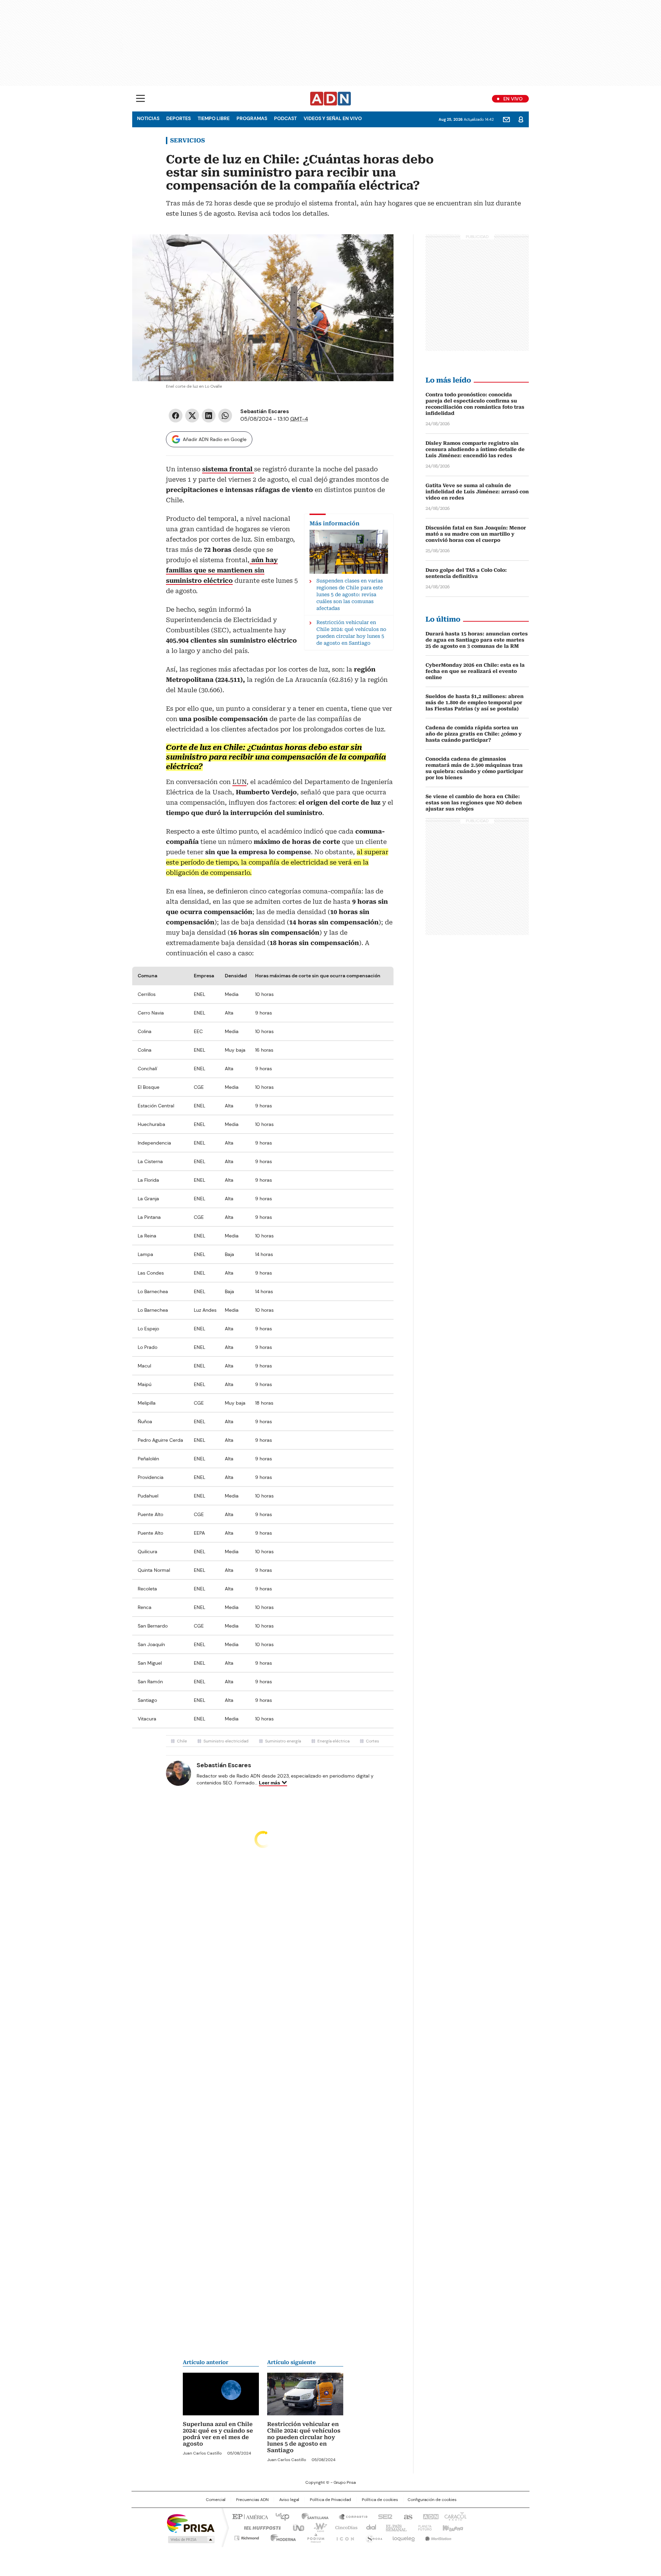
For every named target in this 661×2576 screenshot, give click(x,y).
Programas (252, 118)
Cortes (373, 1741)
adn (429, 2516)
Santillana (312, 2516)
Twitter (192, 416)
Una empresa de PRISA (191, 2523)
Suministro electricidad (226, 1741)
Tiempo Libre (214, 118)
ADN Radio (331, 99)
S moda (373, 2537)
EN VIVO (513, 99)
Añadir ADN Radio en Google (215, 439)
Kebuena (452, 2527)
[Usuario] (521, 119)
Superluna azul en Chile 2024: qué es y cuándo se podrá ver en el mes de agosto (218, 2434)
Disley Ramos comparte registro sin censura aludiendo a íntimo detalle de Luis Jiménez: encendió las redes (475, 449)
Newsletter (506, 119)
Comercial (216, 2500)
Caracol (455, 2516)
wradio (317, 2527)
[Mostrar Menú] (140, 98)
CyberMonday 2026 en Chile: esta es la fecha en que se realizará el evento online (475, 671)
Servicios (187, 140)
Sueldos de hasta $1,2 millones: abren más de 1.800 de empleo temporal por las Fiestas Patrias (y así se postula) (475, 702)
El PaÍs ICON (343, 2537)
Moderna (281, 2537)
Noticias (148, 118)
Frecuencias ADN (252, 2500)
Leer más (270, 1783)
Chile (182, 1741)
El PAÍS (249, 2516)
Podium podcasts (314, 2537)
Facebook (176, 416)
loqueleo (403, 2537)
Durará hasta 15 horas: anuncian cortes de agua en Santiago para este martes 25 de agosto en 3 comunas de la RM (477, 640)
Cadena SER (383, 2516)
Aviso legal (289, 2500)
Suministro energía (283, 1741)
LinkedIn (209, 416)
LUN (239, 782)
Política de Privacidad (330, 2500)
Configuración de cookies (432, 2500)
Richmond (247, 2537)
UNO (296, 2527)
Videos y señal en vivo (333, 118)
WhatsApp (225, 416)
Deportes (179, 118)
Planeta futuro (423, 2527)
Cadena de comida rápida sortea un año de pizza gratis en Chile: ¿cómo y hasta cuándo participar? (474, 734)
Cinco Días (344, 2527)
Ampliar (380, 248)
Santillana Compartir (350, 2516)
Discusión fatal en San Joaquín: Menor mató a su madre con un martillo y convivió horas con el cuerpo (476, 534)
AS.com (407, 2516)
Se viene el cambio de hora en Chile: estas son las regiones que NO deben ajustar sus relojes (474, 803)
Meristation (437, 2537)
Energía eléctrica (333, 1741)
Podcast (285, 118)
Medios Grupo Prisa (191, 2540)
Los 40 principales (280, 2516)
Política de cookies (380, 2500)
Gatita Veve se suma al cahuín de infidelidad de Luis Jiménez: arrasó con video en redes (477, 492)
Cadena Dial (369, 2527)
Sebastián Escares (265, 411)
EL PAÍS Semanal (394, 2527)
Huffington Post (260, 2527)
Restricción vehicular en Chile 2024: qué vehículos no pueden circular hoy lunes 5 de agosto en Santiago (304, 2437)
